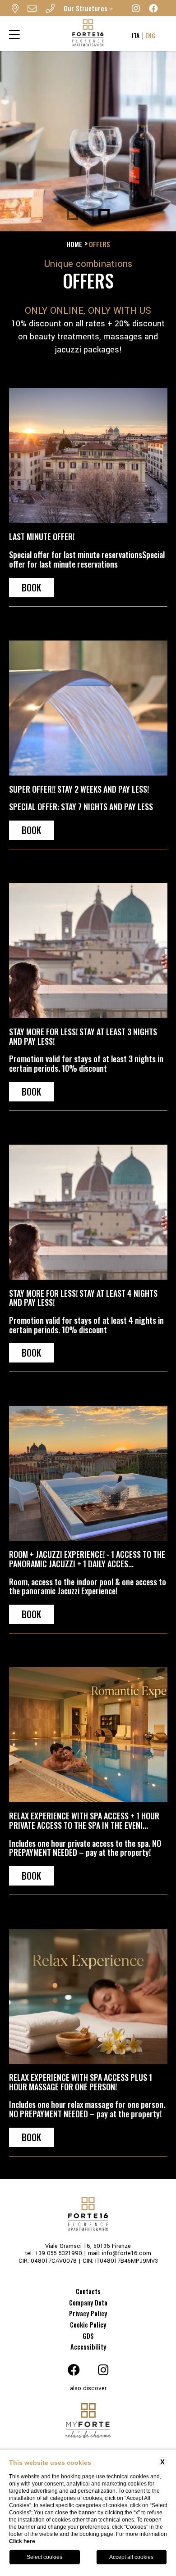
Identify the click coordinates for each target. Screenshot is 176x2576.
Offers (100, 244)
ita (136, 36)
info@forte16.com (127, 2253)
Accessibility (88, 2347)
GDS (88, 2336)
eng (150, 36)
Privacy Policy (88, 2313)
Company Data (88, 2303)
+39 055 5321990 (58, 2253)
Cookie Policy (88, 2325)
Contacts (88, 2291)
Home (74, 244)
